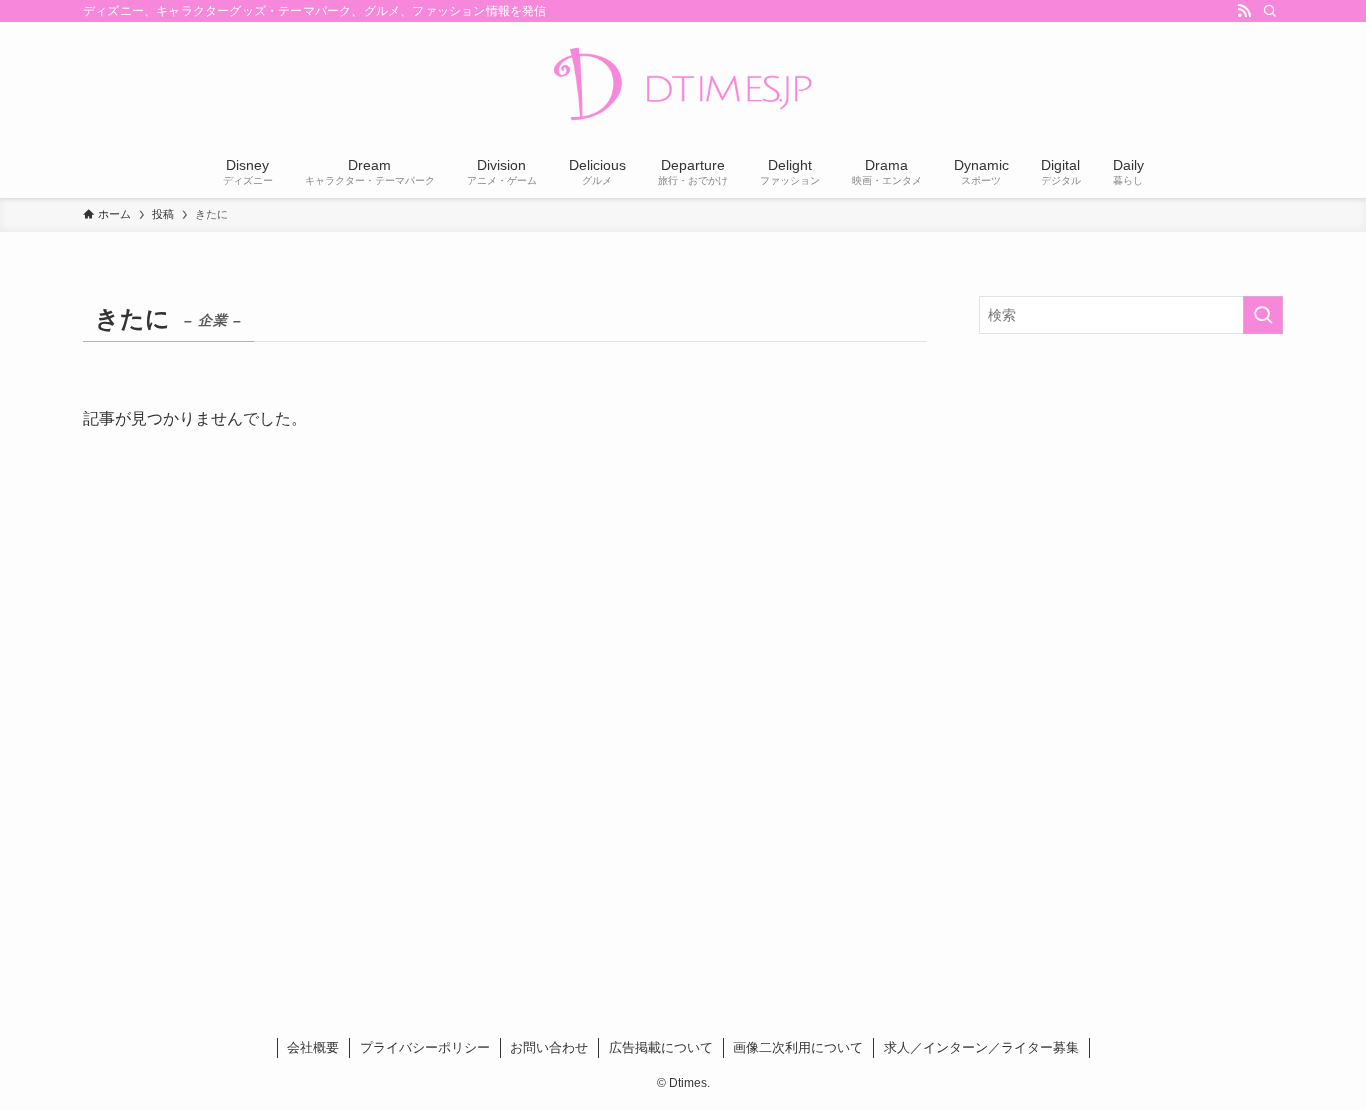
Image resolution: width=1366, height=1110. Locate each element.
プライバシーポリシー (425, 1047)
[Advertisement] (1131, 494)
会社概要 (313, 1047)
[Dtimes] (683, 86)
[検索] (1270, 11)
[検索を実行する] (1263, 315)
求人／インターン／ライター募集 (981, 1047)
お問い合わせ (549, 1047)
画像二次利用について (798, 1047)
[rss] (1244, 11)
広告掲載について (661, 1047)
